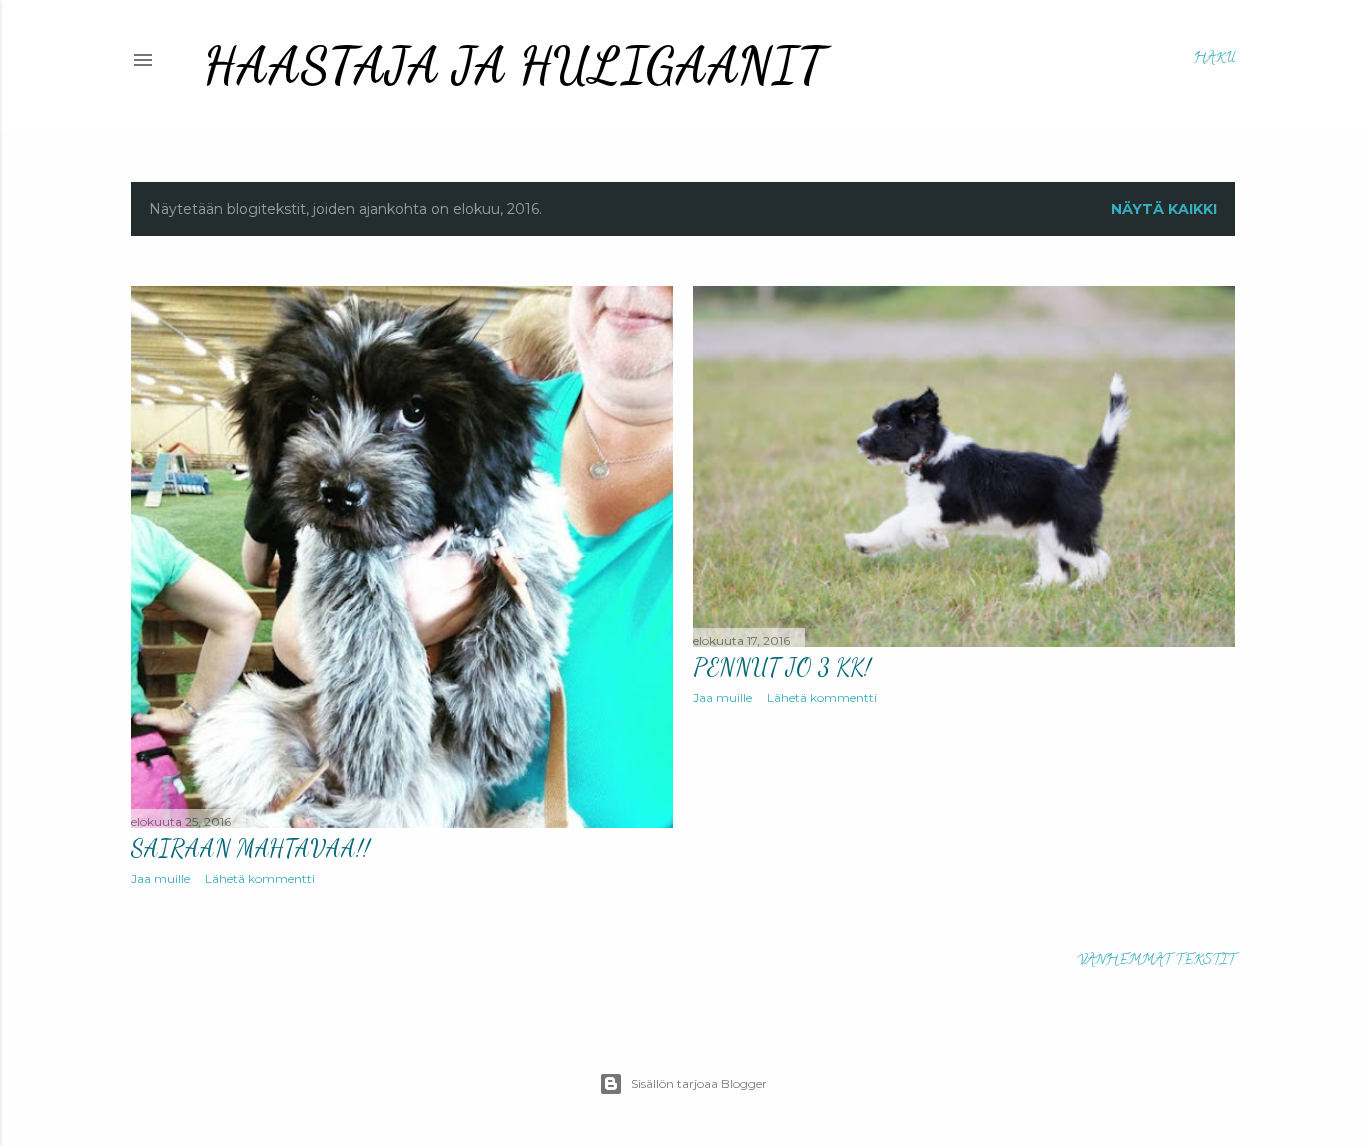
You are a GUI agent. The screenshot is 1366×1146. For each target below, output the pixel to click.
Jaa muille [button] (160, 878)
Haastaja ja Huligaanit (514, 66)
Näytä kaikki (1164, 209)
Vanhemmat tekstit (1156, 961)
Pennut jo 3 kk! (782, 667)
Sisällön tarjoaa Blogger (699, 1083)
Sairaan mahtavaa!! (250, 848)
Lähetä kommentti (260, 878)
